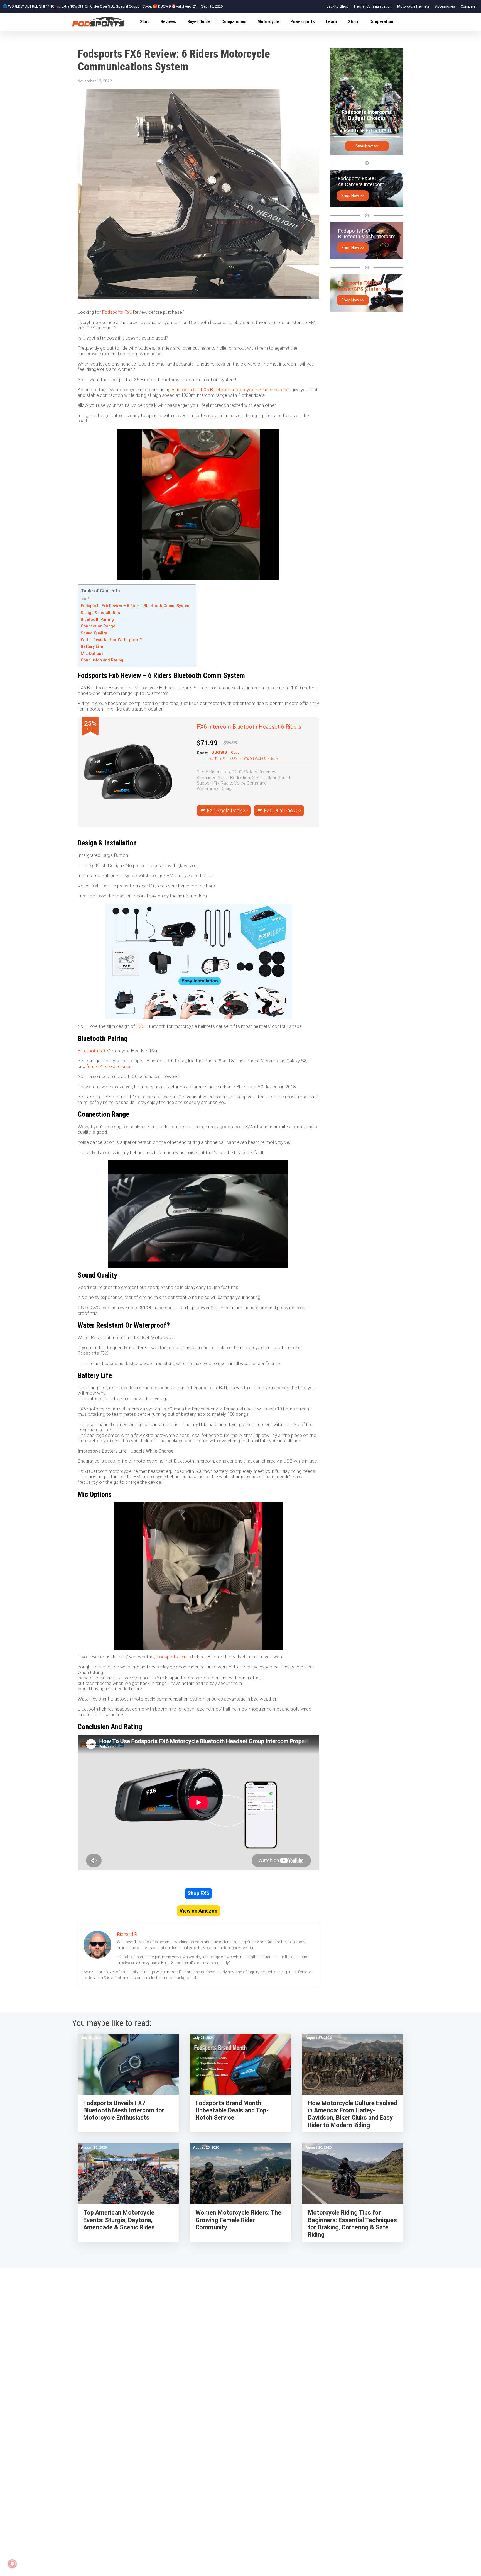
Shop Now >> (353, 196)
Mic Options (92, 654)
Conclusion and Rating (102, 660)
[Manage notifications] (12, 2564)
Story (353, 22)
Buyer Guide (199, 22)
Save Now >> (367, 146)
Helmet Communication (373, 6)
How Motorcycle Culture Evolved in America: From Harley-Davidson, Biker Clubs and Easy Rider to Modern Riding (353, 2114)
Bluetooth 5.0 (91, 1051)
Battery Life (92, 647)
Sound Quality (94, 633)
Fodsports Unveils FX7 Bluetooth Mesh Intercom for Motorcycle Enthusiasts (124, 2110)
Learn (331, 22)
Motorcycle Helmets (413, 6)
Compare (468, 6)
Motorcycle (268, 22)
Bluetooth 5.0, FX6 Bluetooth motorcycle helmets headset (231, 390)
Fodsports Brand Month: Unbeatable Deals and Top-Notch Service (232, 2110)
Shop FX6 (198, 1893)
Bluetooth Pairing (97, 620)
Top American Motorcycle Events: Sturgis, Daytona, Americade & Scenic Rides (119, 2220)
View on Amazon (198, 1911)
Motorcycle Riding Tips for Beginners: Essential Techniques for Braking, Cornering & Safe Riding (352, 2224)
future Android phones (109, 1066)
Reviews (168, 22)
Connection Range (98, 626)
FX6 (140, 1026)
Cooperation (381, 22)
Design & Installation (100, 613)
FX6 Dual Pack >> (283, 810)
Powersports (303, 22)
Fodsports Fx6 (117, 312)
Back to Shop (338, 6)
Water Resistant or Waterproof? (111, 640)
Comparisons (234, 22)
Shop (145, 22)
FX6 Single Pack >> (227, 810)
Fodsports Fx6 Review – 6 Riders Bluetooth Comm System (136, 606)
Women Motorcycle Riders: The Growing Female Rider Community (238, 2220)
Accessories (445, 6)
